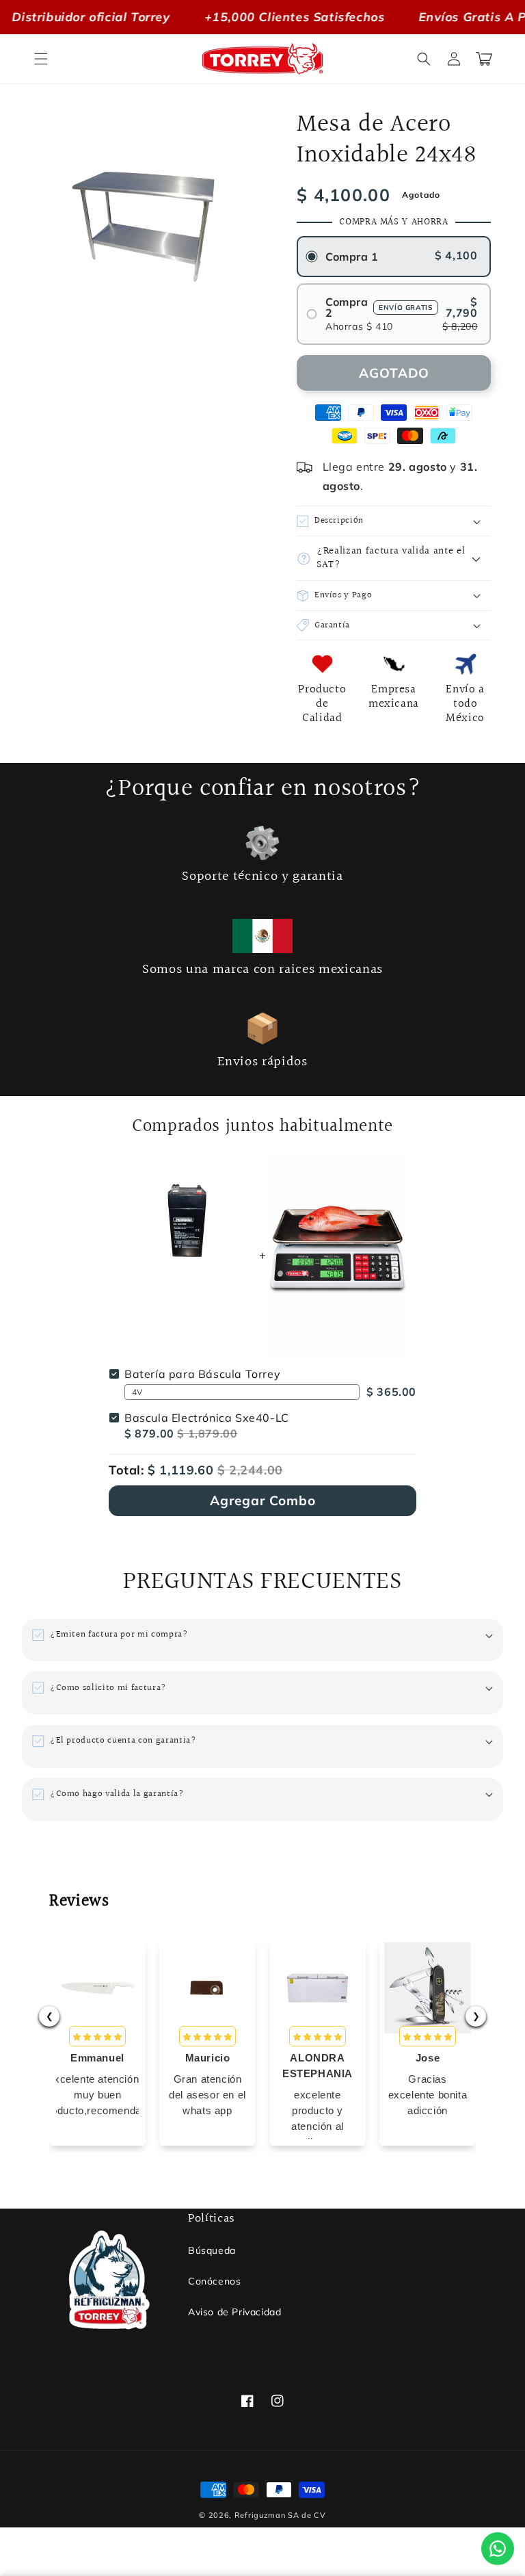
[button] (41, 59)
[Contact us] (498, 2549)
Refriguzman (260, 2515)
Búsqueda (212, 2250)
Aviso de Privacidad (234, 2312)
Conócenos (214, 2281)
